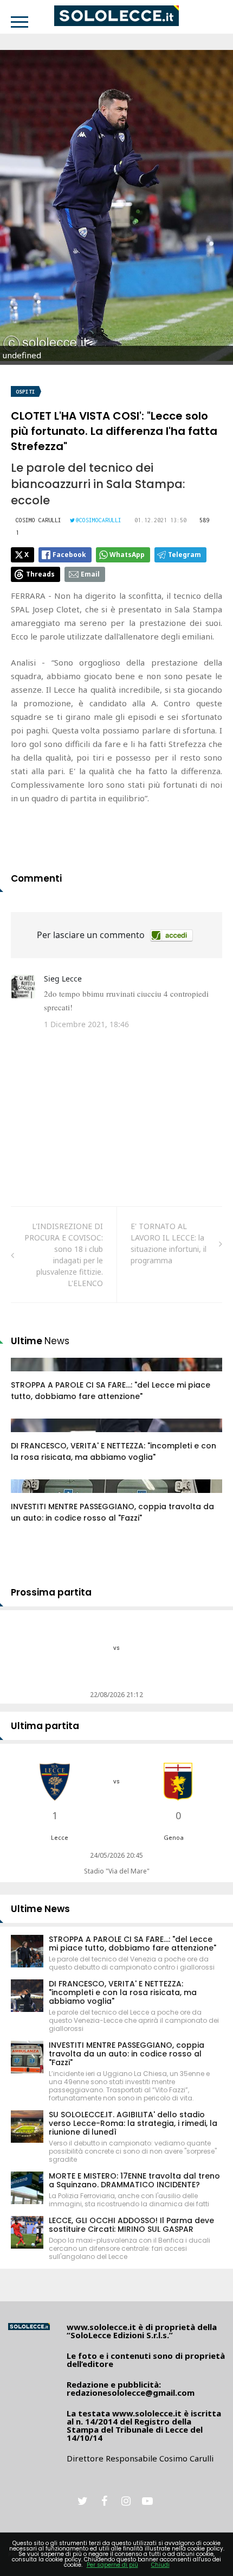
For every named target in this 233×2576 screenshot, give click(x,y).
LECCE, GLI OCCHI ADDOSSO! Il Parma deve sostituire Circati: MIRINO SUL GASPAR (131, 2225)
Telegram (185, 555)
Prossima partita (51, 1592)
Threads (40, 574)
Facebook (69, 555)
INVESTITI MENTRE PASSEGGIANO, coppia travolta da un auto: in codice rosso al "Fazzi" (112, 1512)
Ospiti (25, 392)
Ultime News (40, 1909)
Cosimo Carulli (38, 520)
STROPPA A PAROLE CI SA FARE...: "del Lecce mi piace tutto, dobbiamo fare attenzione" (111, 1391)
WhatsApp (127, 555)
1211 (31, 1497)
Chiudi (160, 2565)
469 (29, 1436)
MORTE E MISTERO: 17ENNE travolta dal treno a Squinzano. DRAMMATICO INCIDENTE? (134, 2180)
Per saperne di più (112, 2565)
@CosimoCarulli (99, 520)
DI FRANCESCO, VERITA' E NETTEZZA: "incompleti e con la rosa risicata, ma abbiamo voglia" (114, 1451)
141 (29, 1375)
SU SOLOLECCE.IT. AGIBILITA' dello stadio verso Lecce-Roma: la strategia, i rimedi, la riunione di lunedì (133, 2123)
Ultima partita (45, 1726)
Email (90, 574)
